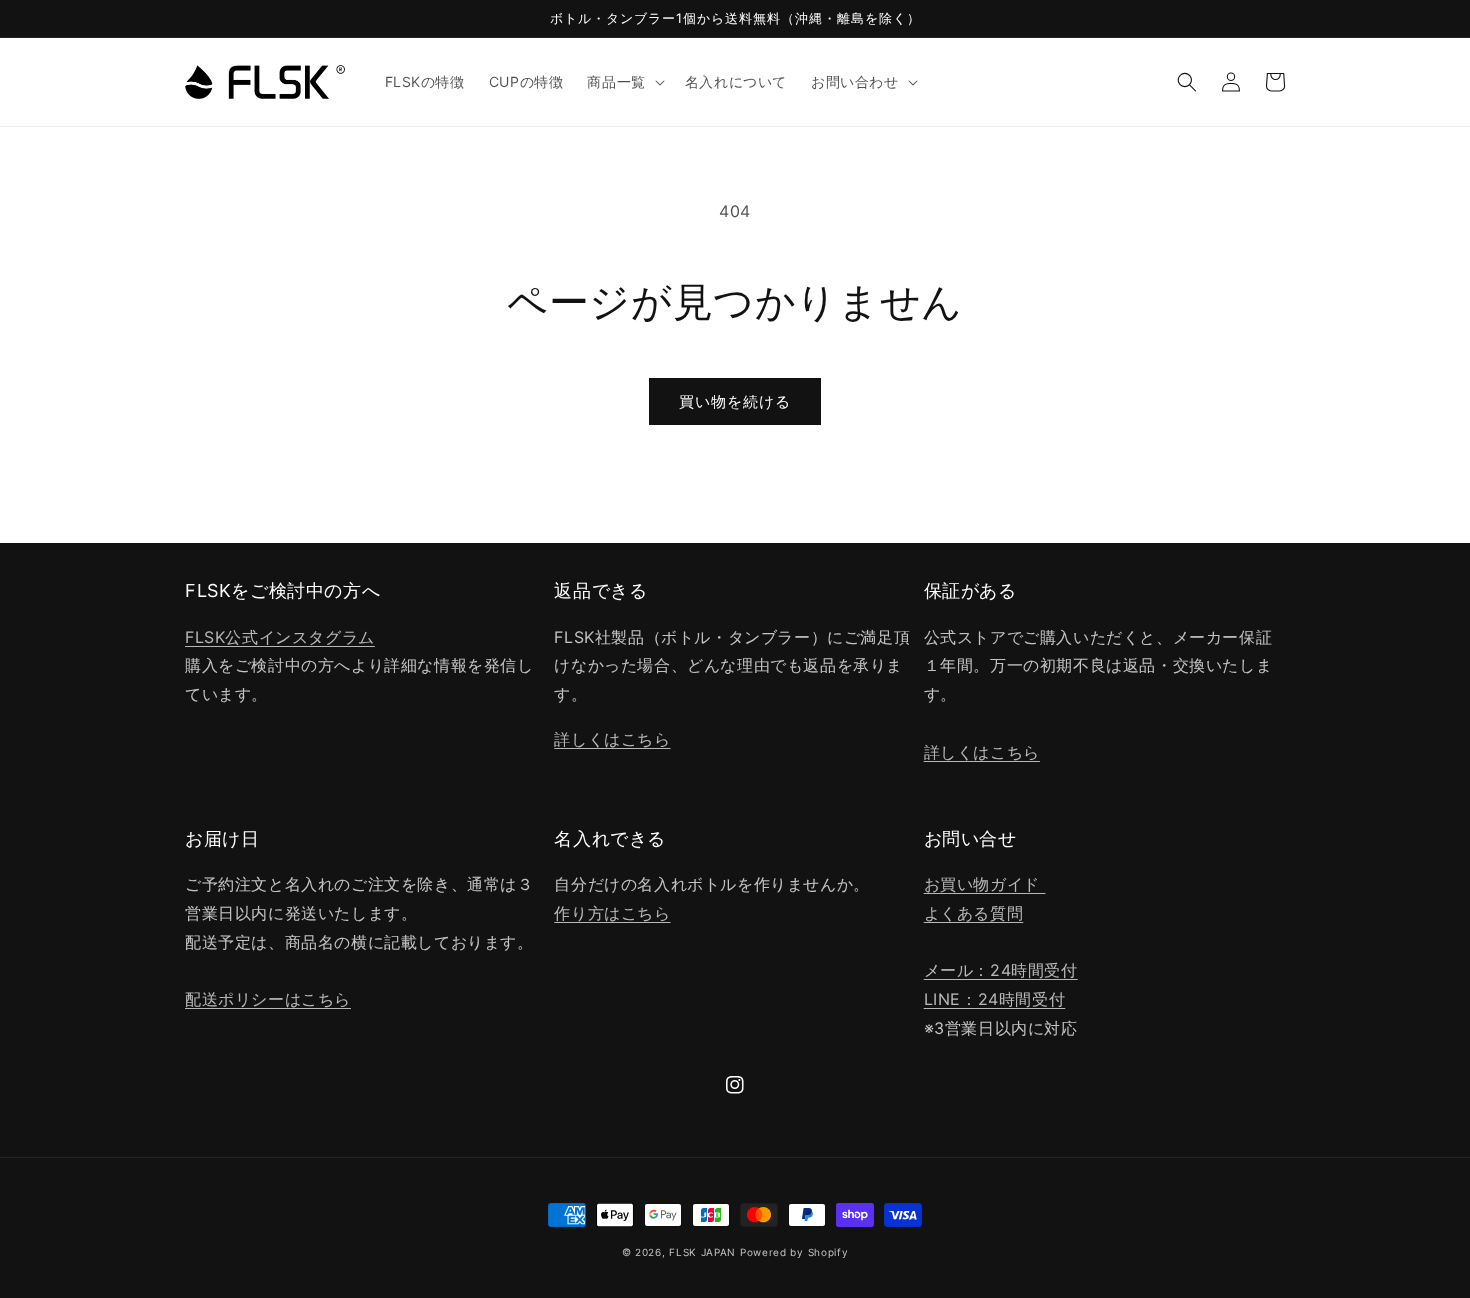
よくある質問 (974, 913)
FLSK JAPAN (702, 1252)
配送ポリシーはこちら (268, 999)
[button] (623, 82)
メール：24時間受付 (1001, 970)
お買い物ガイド (985, 884)
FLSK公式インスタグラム (280, 637)
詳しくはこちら (612, 739)
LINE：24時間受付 (995, 999)
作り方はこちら (612, 913)
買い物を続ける (735, 401)
